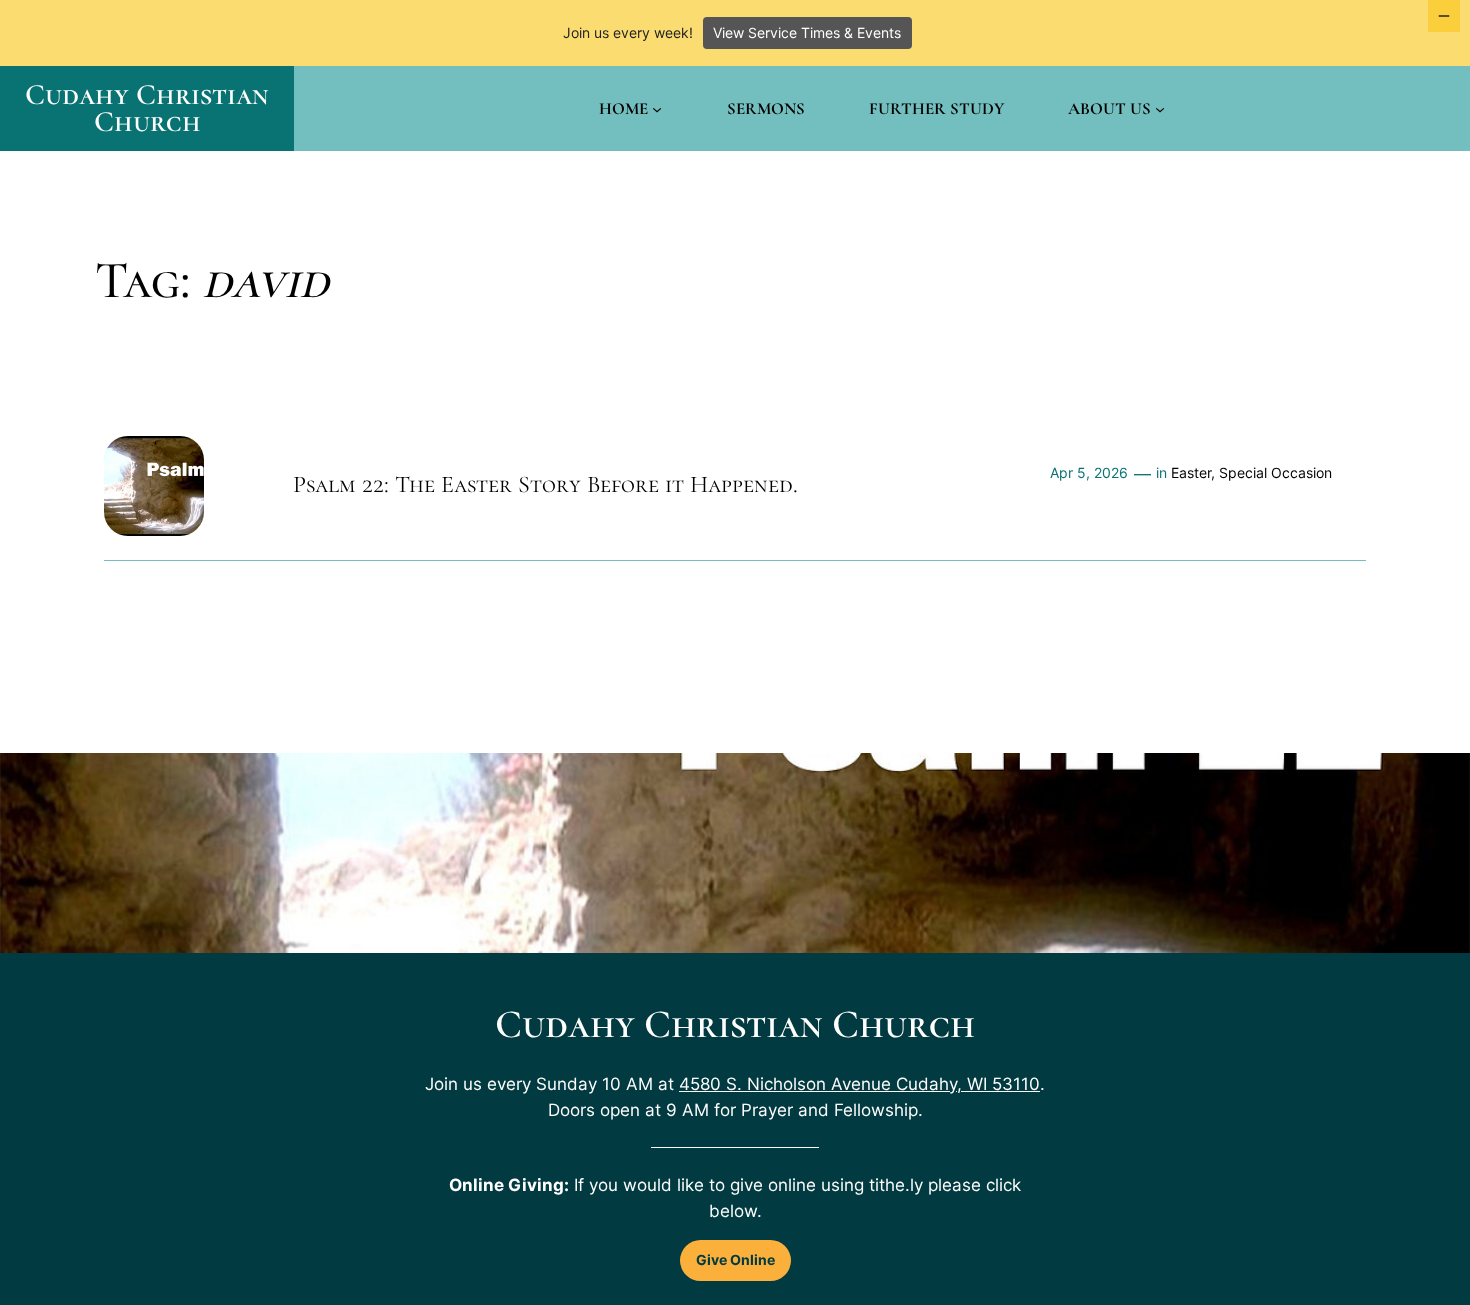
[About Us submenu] (1160, 109)
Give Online (735, 1259)
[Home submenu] (657, 109)
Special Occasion (1275, 472)
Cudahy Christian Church (147, 108)
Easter (1191, 472)
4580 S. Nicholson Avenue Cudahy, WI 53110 (859, 1084)
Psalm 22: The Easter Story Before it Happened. (545, 485)
